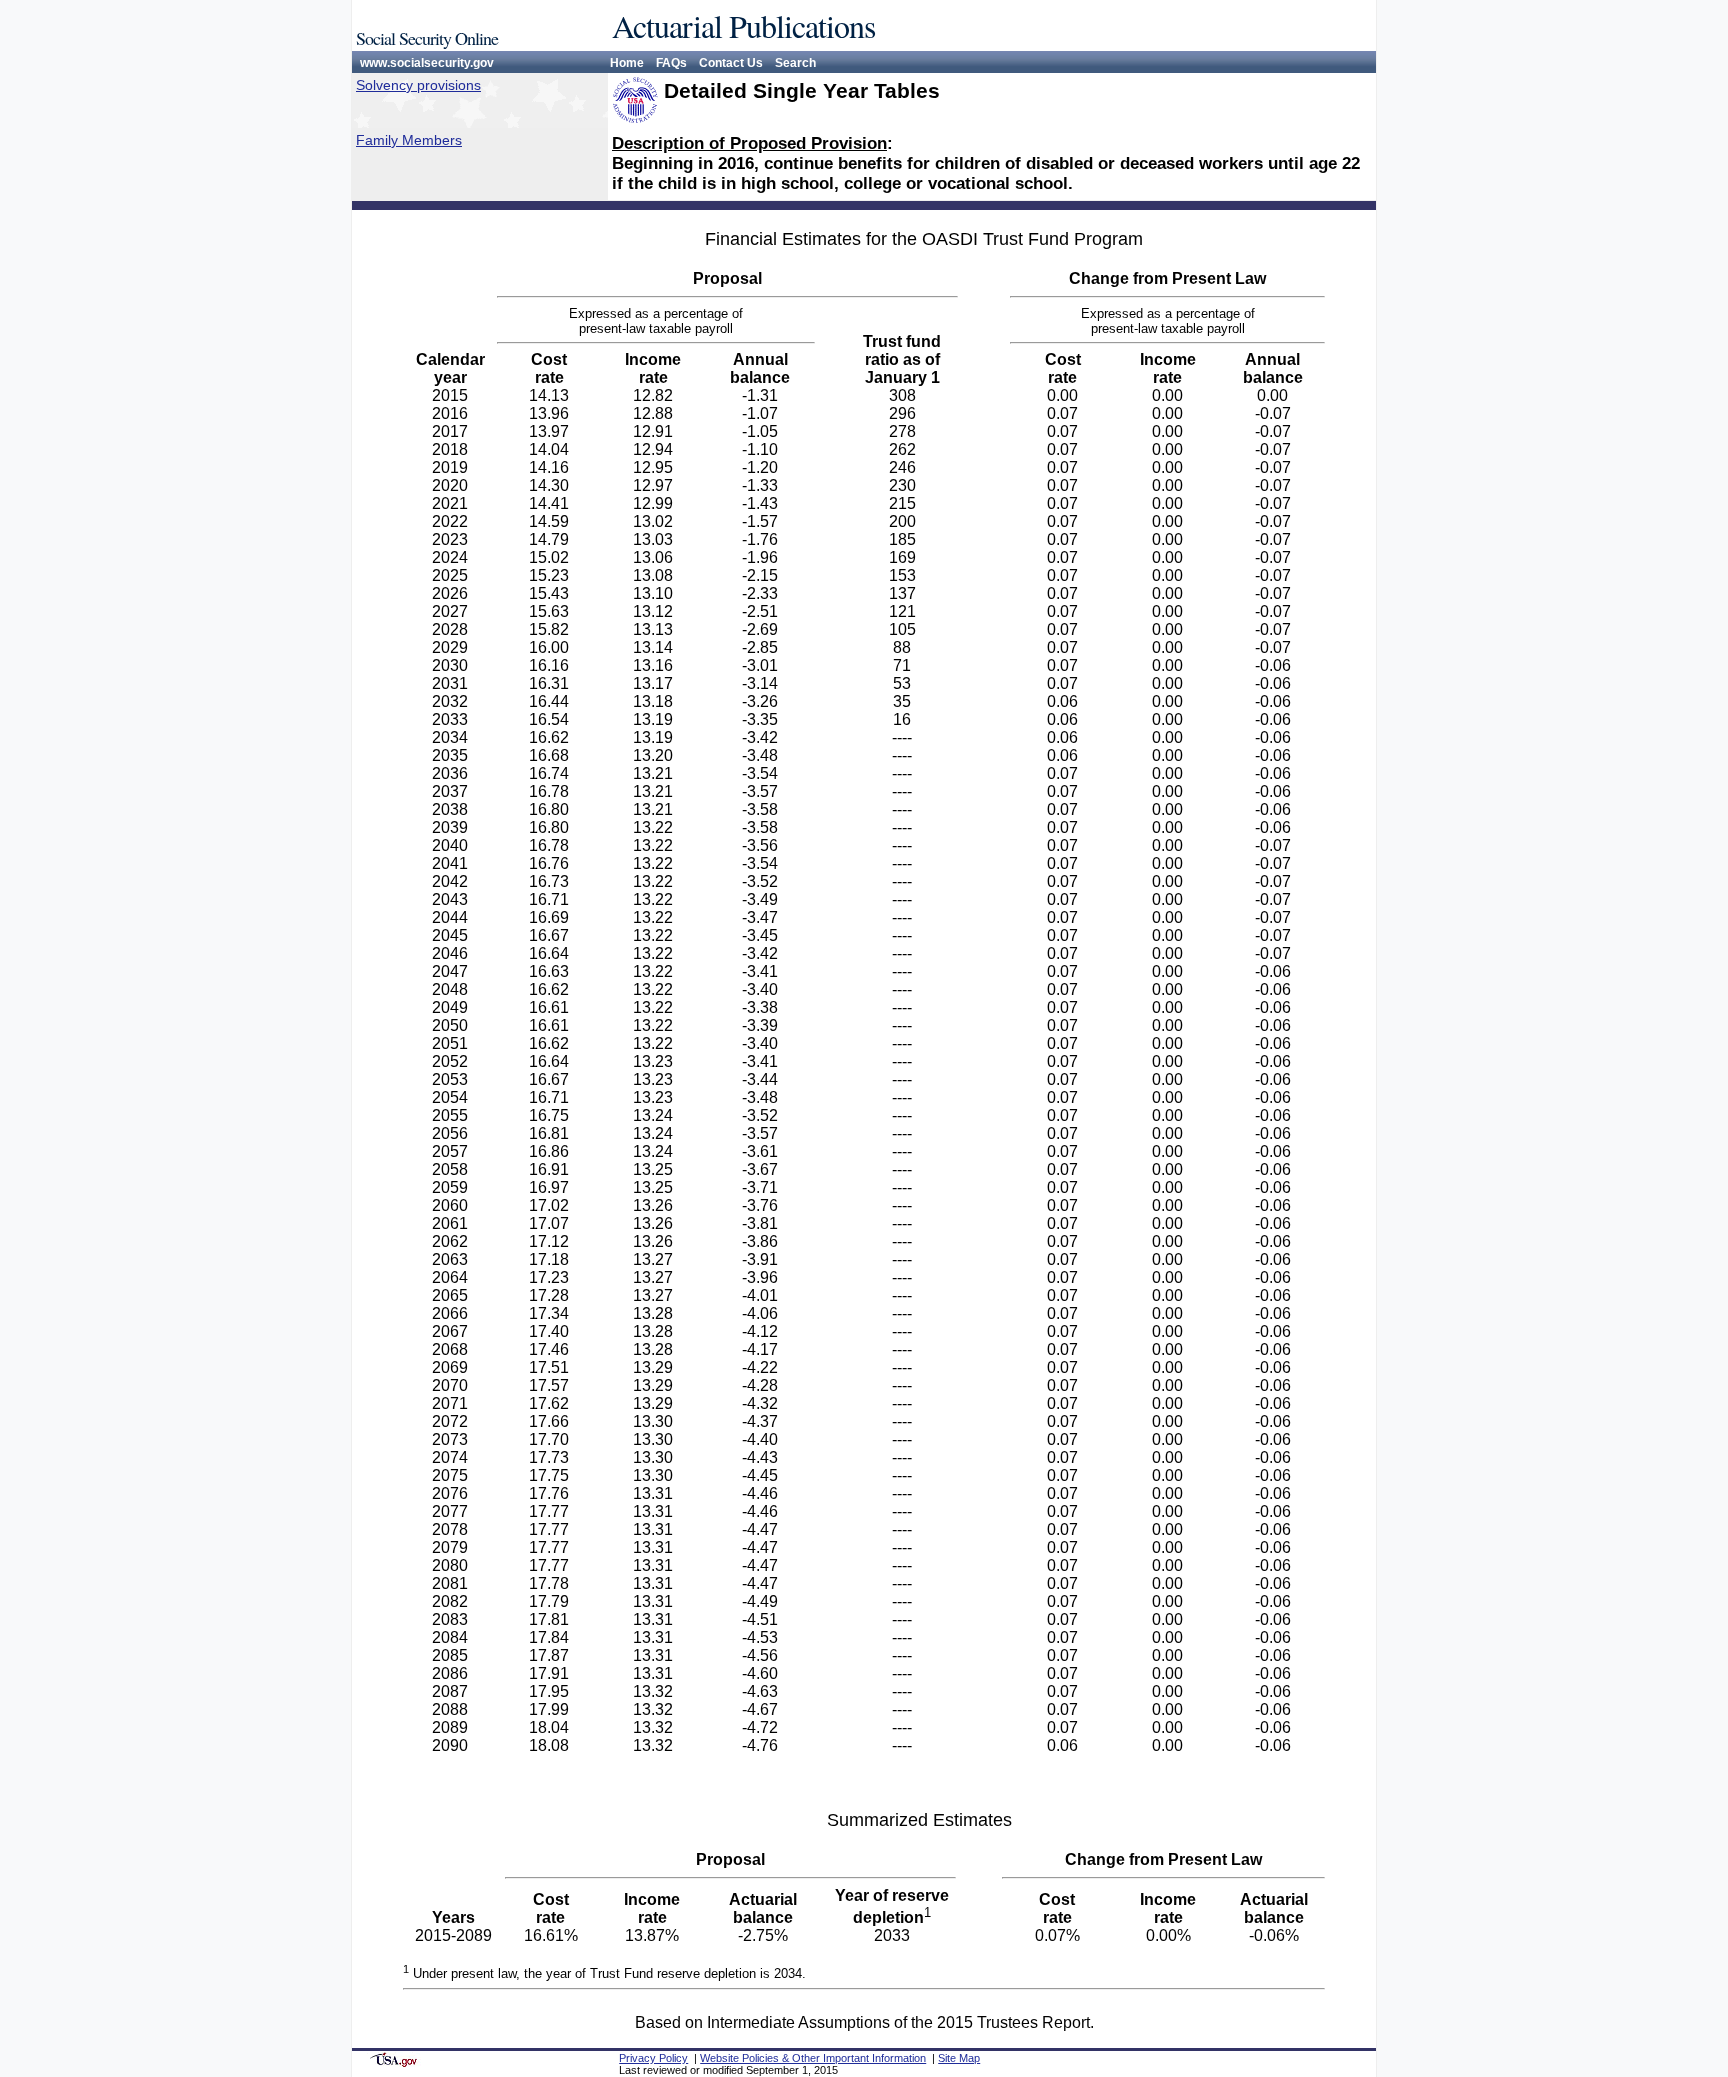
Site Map (959, 2058)
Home (627, 63)
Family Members (409, 140)
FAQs (671, 63)
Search (795, 63)
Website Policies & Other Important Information (813, 2058)
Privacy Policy (653, 2058)
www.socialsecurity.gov (427, 63)
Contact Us (731, 63)
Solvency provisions (418, 85)
